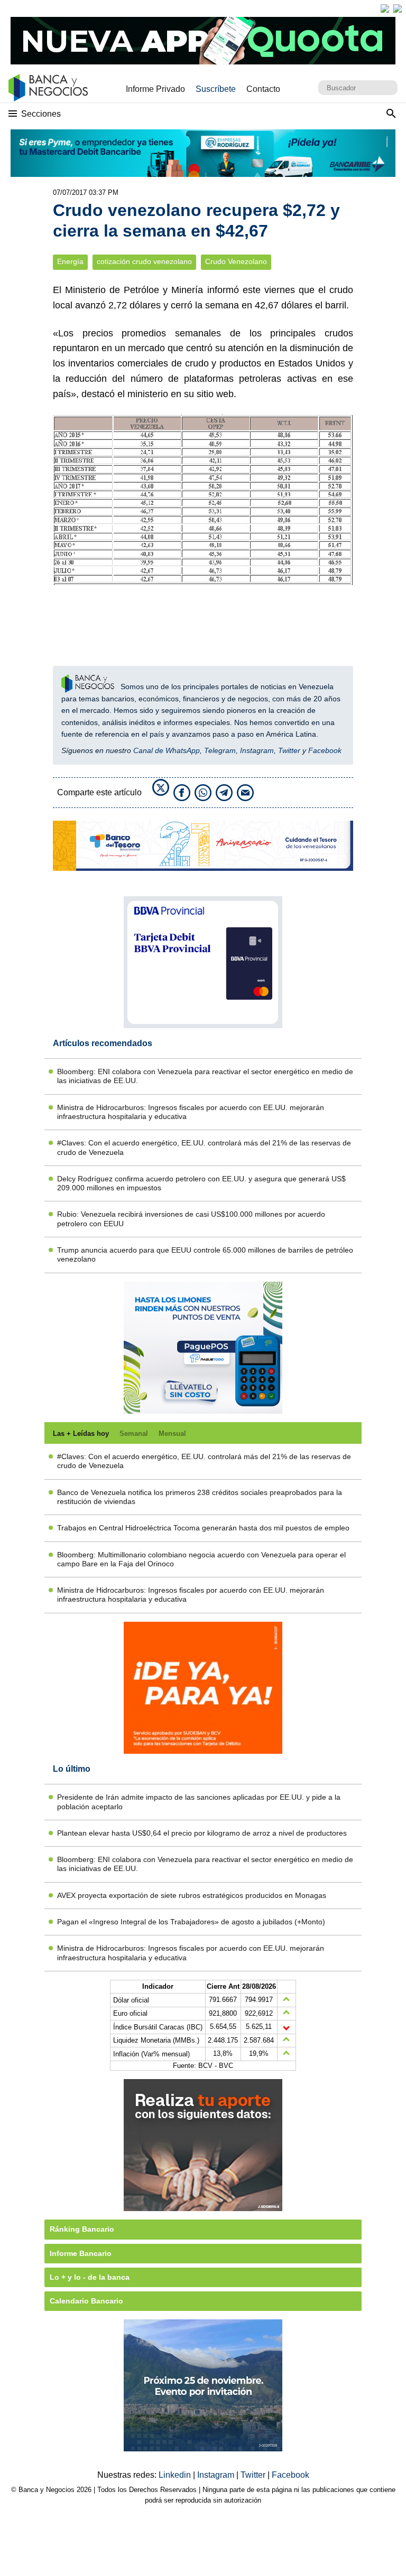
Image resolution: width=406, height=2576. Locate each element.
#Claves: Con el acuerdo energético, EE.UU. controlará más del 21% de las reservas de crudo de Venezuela (204, 1147)
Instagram (257, 750)
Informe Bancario (81, 2253)
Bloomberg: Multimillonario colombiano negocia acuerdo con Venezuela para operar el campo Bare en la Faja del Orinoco (201, 1559)
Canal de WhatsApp (167, 750)
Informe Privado (155, 89)
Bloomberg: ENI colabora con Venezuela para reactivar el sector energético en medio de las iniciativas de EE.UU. (205, 1076)
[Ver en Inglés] (385, 8)
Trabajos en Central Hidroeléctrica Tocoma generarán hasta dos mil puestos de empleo (203, 1528)
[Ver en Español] (398, 8)
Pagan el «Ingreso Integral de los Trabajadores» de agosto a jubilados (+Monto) (191, 1922)
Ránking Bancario (82, 2229)
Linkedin (176, 2475)
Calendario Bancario (86, 2301)
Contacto (263, 89)
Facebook (325, 750)
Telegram (220, 750)
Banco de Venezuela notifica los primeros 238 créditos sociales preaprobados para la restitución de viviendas (200, 1497)
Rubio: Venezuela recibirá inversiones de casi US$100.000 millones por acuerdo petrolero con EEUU (191, 1219)
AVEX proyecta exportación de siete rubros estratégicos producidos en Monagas (192, 1895)
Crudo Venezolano (236, 262)
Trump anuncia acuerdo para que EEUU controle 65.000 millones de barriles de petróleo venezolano (205, 1254)
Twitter (289, 750)
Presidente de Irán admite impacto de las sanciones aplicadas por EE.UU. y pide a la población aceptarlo (199, 1802)
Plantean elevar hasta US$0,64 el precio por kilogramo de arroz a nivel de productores (202, 1833)
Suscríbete (216, 89)
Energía (70, 262)
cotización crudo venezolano (144, 262)
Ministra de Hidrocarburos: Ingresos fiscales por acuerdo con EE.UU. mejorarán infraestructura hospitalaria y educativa (191, 1112)
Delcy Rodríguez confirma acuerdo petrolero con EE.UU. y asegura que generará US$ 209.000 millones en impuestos (201, 1183)
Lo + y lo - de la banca (90, 2277)
